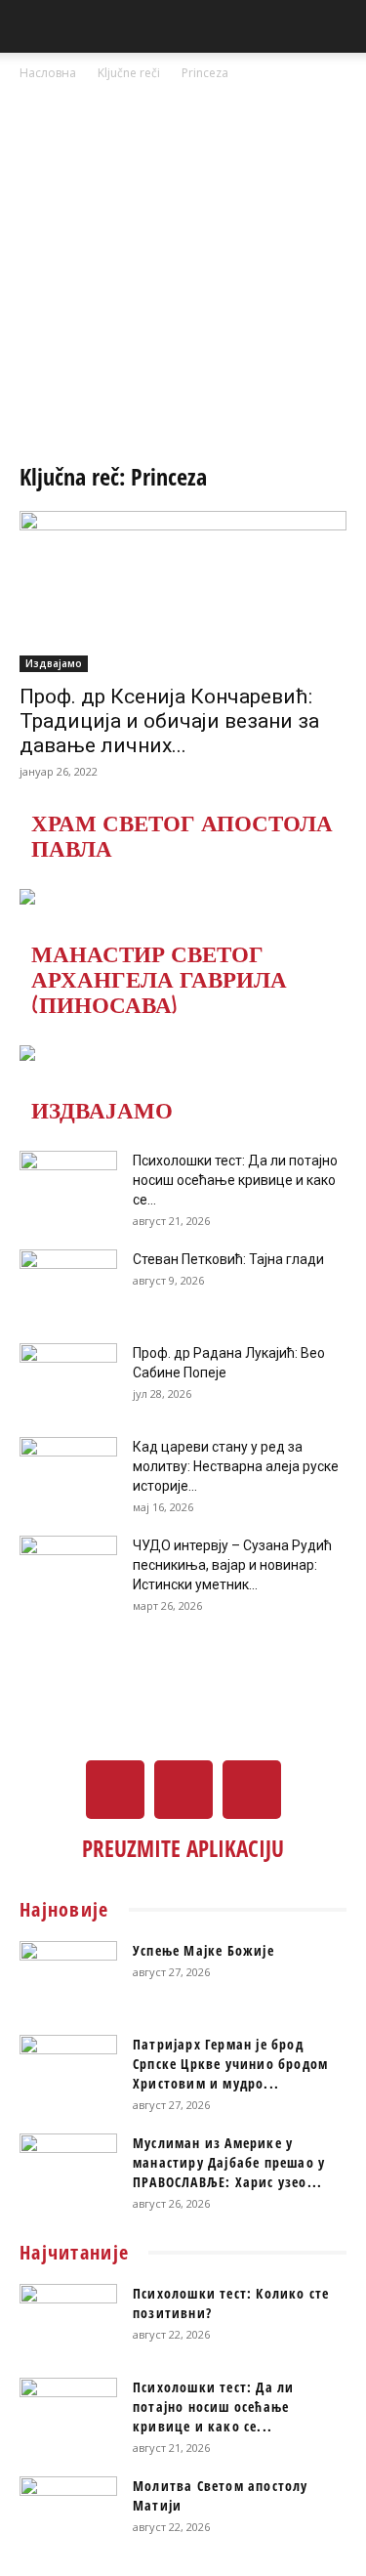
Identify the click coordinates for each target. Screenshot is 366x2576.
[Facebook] (115, 1790)
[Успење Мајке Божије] (68, 1975)
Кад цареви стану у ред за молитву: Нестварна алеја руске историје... (236, 1466)
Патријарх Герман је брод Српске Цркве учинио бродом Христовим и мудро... (230, 2064)
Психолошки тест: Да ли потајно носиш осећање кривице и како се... (235, 1180)
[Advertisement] (183, 277)
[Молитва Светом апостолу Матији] (68, 2511)
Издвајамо (54, 663)
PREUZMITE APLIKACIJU (183, 1848)
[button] (33, 26)
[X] (183, 1790)
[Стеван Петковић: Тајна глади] (68, 1284)
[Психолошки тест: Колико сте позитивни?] (68, 2318)
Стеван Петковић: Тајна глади (228, 1259)
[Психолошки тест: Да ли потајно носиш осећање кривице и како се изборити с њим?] (68, 1185)
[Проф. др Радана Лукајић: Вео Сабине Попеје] (68, 1377)
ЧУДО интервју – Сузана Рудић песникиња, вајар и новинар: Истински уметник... (232, 1565)
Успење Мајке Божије (203, 1950)
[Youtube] (252, 1790)
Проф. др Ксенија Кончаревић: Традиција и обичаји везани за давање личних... (169, 721)
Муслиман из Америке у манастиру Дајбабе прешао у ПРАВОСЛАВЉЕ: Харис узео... (229, 2162)
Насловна (48, 73)
